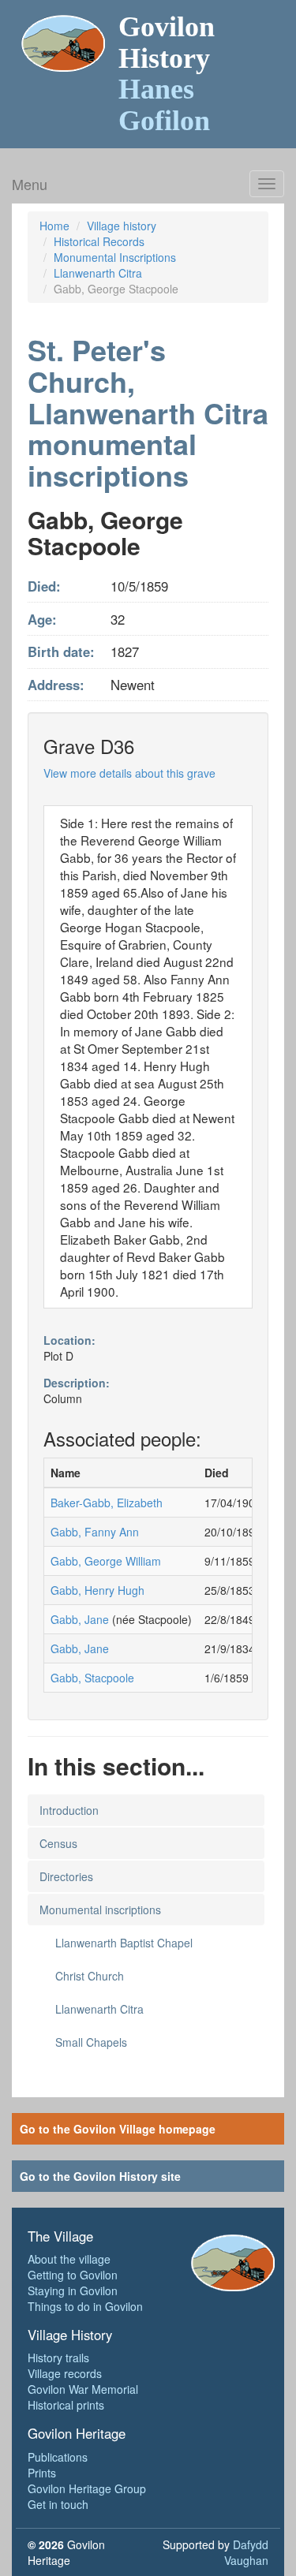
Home (54, 226)
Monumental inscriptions (100, 1910)
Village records (65, 2373)
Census (58, 1843)
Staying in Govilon (73, 2290)
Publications (58, 2457)
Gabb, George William (106, 1561)
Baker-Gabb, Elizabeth (107, 1503)
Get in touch (58, 2504)
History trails (58, 2358)
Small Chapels (91, 2042)
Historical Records (99, 241)
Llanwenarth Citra (98, 273)
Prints (42, 2473)
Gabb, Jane (80, 1619)
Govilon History (167, 74)
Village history (122, 226)
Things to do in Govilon (85, 2306)
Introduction (69, 1810)
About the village (69, 2259)
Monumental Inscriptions (115, 257)
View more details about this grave (129, 773)
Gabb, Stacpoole (92, 1678)
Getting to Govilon (73, 2275)
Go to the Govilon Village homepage (118, 2129)
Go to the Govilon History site (100, 2176)
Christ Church (90, 1976)
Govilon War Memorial (83, 2389)
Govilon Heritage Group (87, 2488)
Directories (66, 1876)
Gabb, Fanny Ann (95, 1532)
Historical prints (66, 2405)
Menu (30, 184)
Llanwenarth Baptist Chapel (124, 1943)
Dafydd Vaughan (246, 2552)
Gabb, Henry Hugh (97, 1590)
